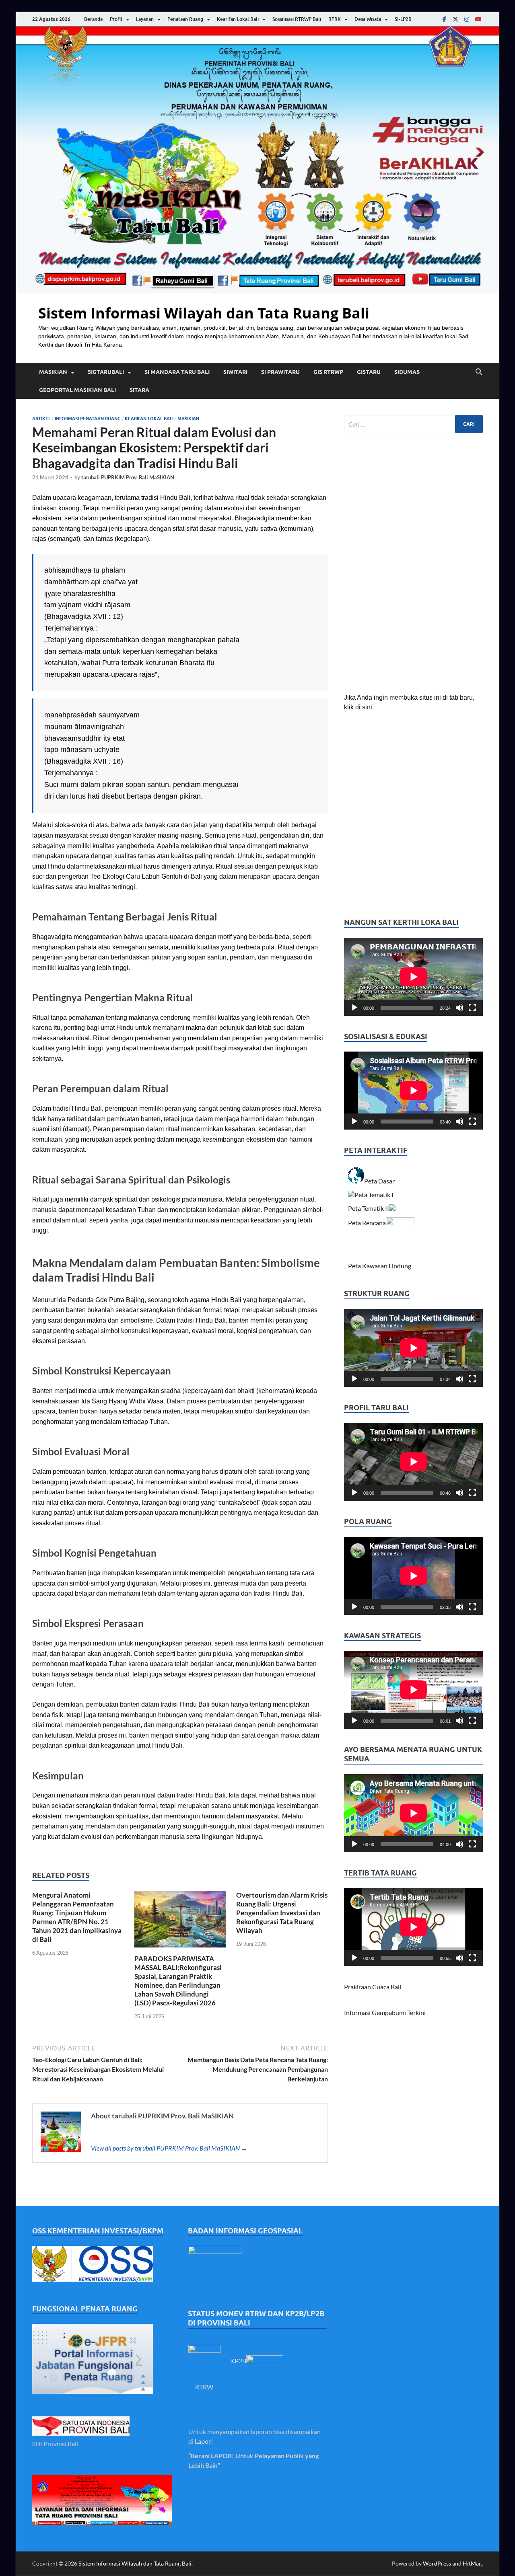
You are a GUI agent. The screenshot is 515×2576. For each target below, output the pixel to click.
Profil (116, 19)
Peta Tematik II (369, 1208)
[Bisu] (459, 1008)
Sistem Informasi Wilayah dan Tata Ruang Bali (204, 313)
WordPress (437, 2563)
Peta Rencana (367, 1223)
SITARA (139, 390)
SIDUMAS (407, 372)
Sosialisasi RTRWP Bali (297, 19)
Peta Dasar (380, 1181)
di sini (364, 707)
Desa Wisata (368, 19)
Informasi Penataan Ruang (88, 419)
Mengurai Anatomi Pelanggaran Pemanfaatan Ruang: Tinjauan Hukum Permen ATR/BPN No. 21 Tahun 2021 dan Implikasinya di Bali (77, 1917)
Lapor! (204, 2441)
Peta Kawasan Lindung (380, 1266)
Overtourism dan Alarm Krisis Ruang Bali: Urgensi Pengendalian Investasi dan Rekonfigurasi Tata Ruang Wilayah (282, 1913)
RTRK (335, 19)
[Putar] (354, 1008)
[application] (413, 977)
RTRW (204, 2387)
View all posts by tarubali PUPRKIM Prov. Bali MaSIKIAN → (169, 2148)
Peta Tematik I (374, 1195)
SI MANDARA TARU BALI (177, 372)
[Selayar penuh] (472, 1008)
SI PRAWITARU (280, 372)
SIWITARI (235, 372)
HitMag (472, 2563)
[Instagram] (467, 19)
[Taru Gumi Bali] (478, 19)
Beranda (93, 19)
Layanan (145, 19)
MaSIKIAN (53, 372)
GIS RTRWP (328, 372)
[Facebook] (444, 19)
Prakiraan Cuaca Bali (373, 1987)
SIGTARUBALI (106, 372)
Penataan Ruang (185, 19)
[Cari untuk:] (413, 424)
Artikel (41, 419)
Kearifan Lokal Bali (238, 19)
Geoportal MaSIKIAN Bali (77, 390)
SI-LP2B (403, 19)
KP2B (238, 2361)
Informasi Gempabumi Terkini (385, 2012)
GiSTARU (369, 372)
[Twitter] (455, 19)
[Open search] (479, 372)
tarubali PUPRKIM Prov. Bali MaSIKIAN (128, 477)
